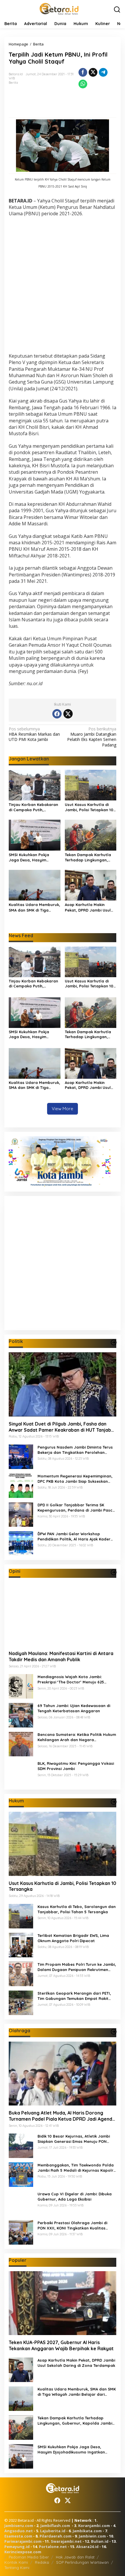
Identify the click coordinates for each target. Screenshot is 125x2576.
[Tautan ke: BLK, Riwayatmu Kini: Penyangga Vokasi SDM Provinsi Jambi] (21, 1773)
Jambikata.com (87, 2531)
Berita (13, 83)
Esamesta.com (18, 2536)
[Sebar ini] (83, 72)
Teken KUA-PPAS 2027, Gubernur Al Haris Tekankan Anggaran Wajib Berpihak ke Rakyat (61, 2345)
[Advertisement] (63, 286)
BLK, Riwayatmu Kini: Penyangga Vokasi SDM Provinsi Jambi (76, 1766)
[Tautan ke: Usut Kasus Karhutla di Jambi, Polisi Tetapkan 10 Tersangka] (63, 1844)
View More (63, 1109)
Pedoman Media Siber (29, 2557)
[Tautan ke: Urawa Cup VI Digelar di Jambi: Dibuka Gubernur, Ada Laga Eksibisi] (21, 2203)
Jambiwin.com (92, 2536)
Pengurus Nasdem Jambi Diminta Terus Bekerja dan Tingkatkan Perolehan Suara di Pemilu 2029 (75, 1450)
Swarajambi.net (66, 2541)
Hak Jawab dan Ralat (75, 2557)
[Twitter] (68, 714)
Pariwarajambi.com (23, 2541)
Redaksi (42, 2562)
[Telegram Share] (103, 72)
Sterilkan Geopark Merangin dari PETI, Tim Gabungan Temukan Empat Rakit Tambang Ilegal (74, 1996)
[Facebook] (57, 714)
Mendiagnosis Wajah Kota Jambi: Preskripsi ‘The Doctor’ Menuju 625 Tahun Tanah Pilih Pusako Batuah (71, 1679)
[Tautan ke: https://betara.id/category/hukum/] (114, 1802)
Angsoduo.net (19, 2531)
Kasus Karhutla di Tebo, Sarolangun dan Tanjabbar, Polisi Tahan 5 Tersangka (77, 1909)
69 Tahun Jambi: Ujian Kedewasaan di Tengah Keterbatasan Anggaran (74, 1708)
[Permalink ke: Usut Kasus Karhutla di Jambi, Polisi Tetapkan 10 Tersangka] (91, 785)
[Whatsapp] (83, 84)
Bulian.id (100, 2541)
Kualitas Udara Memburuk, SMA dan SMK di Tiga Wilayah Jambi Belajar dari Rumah (34, 907)
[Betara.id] (59, 8)
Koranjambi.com (94, 2526)
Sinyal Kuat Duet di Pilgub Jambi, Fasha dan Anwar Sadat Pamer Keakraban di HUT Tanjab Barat (60, 1427)
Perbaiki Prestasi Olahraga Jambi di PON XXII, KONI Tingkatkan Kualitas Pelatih (72, 2226)
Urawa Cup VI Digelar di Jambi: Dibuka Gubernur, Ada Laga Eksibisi (75, 2196)
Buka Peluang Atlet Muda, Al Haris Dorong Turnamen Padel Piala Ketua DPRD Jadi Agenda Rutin (62, 2116)
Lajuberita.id (53, 2531)
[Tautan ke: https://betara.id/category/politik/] (114, 1342)
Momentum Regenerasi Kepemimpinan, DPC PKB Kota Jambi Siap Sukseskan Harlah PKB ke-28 (75, 1479)
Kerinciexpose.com (23, 2552)
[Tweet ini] (93, 72)
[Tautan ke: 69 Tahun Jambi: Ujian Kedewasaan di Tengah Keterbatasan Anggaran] (21, 1715)
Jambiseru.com (19, 2526)
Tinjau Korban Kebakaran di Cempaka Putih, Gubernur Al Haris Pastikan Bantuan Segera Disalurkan (33, 807)
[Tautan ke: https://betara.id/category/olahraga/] (114, 2032)
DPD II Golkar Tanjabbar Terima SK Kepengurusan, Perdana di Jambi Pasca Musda (76, 1508)
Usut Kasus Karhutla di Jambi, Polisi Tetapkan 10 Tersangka (89, 807)
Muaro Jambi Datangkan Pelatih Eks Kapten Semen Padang (92, 737)
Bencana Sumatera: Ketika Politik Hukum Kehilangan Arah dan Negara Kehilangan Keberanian (77, 1737)
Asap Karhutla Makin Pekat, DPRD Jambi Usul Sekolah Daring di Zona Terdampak (88, 907)
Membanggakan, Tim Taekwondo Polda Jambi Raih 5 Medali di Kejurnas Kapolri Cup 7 (76, 2168)
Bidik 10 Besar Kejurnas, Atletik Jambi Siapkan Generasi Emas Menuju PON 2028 (74, 2139)
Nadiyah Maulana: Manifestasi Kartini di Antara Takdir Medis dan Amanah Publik (61, 1656)
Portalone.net (53, 2547)
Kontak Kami (16, 2562)
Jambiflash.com (55, 2526)
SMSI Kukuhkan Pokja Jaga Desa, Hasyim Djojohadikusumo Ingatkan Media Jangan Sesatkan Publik (32, 857)
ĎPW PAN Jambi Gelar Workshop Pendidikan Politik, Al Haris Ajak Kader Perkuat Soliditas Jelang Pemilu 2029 (74, 1537)
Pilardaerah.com (56, 2536)
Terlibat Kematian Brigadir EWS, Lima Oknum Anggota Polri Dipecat (73, 1938)
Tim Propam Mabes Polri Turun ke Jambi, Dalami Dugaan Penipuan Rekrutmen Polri (77, 1967)
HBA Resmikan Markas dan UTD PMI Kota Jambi (34, 734)
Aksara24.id (87, 2547)
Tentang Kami (17, 2568)
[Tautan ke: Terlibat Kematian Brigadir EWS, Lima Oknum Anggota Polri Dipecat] (21, 1944)
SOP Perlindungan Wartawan (82, 2562)
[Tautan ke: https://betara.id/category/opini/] (114, 1572)
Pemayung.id (17, 2547)
